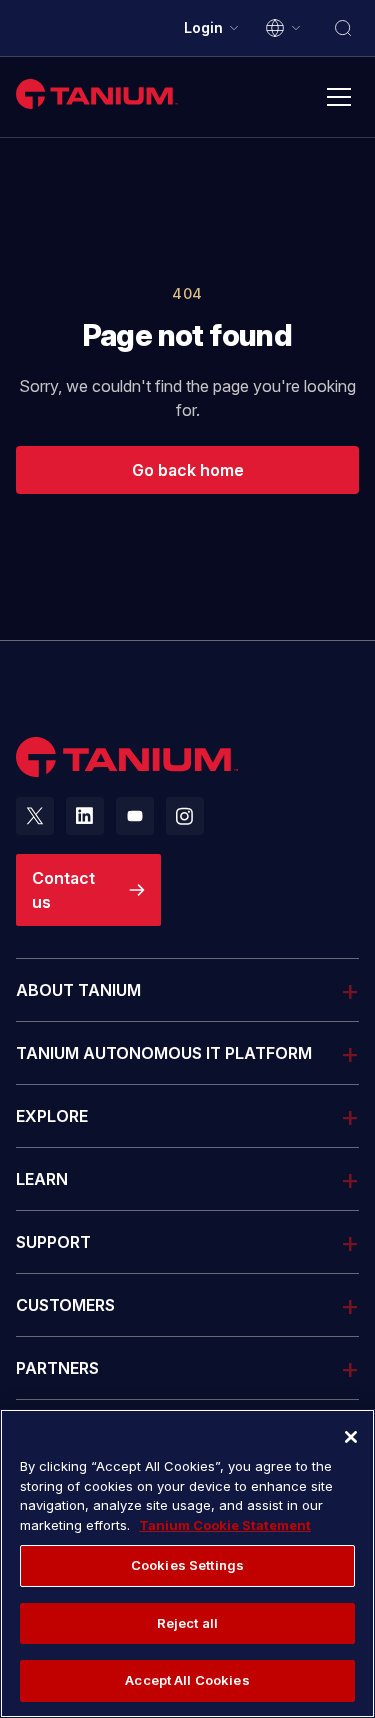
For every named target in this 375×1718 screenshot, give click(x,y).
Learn (42, 1179)
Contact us (63, 890)
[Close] (351, 1437)
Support (53, 1241)
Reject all (187, 1623)
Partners (57, 1368)
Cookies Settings (187, 1565)
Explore (52, 1116)
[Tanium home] (97, 93)
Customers (65, 1305)
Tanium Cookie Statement (225, 1525)
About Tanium (78, 990)
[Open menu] (339, 97)
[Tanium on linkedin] (85, 816)
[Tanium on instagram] (185, 816)
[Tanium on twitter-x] (35, 816)
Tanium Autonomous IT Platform (164, 1053)
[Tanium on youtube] (135, 816)
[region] (187, 1563)
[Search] (343, 28)
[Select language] (284, 28)
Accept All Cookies (187, 1680)
